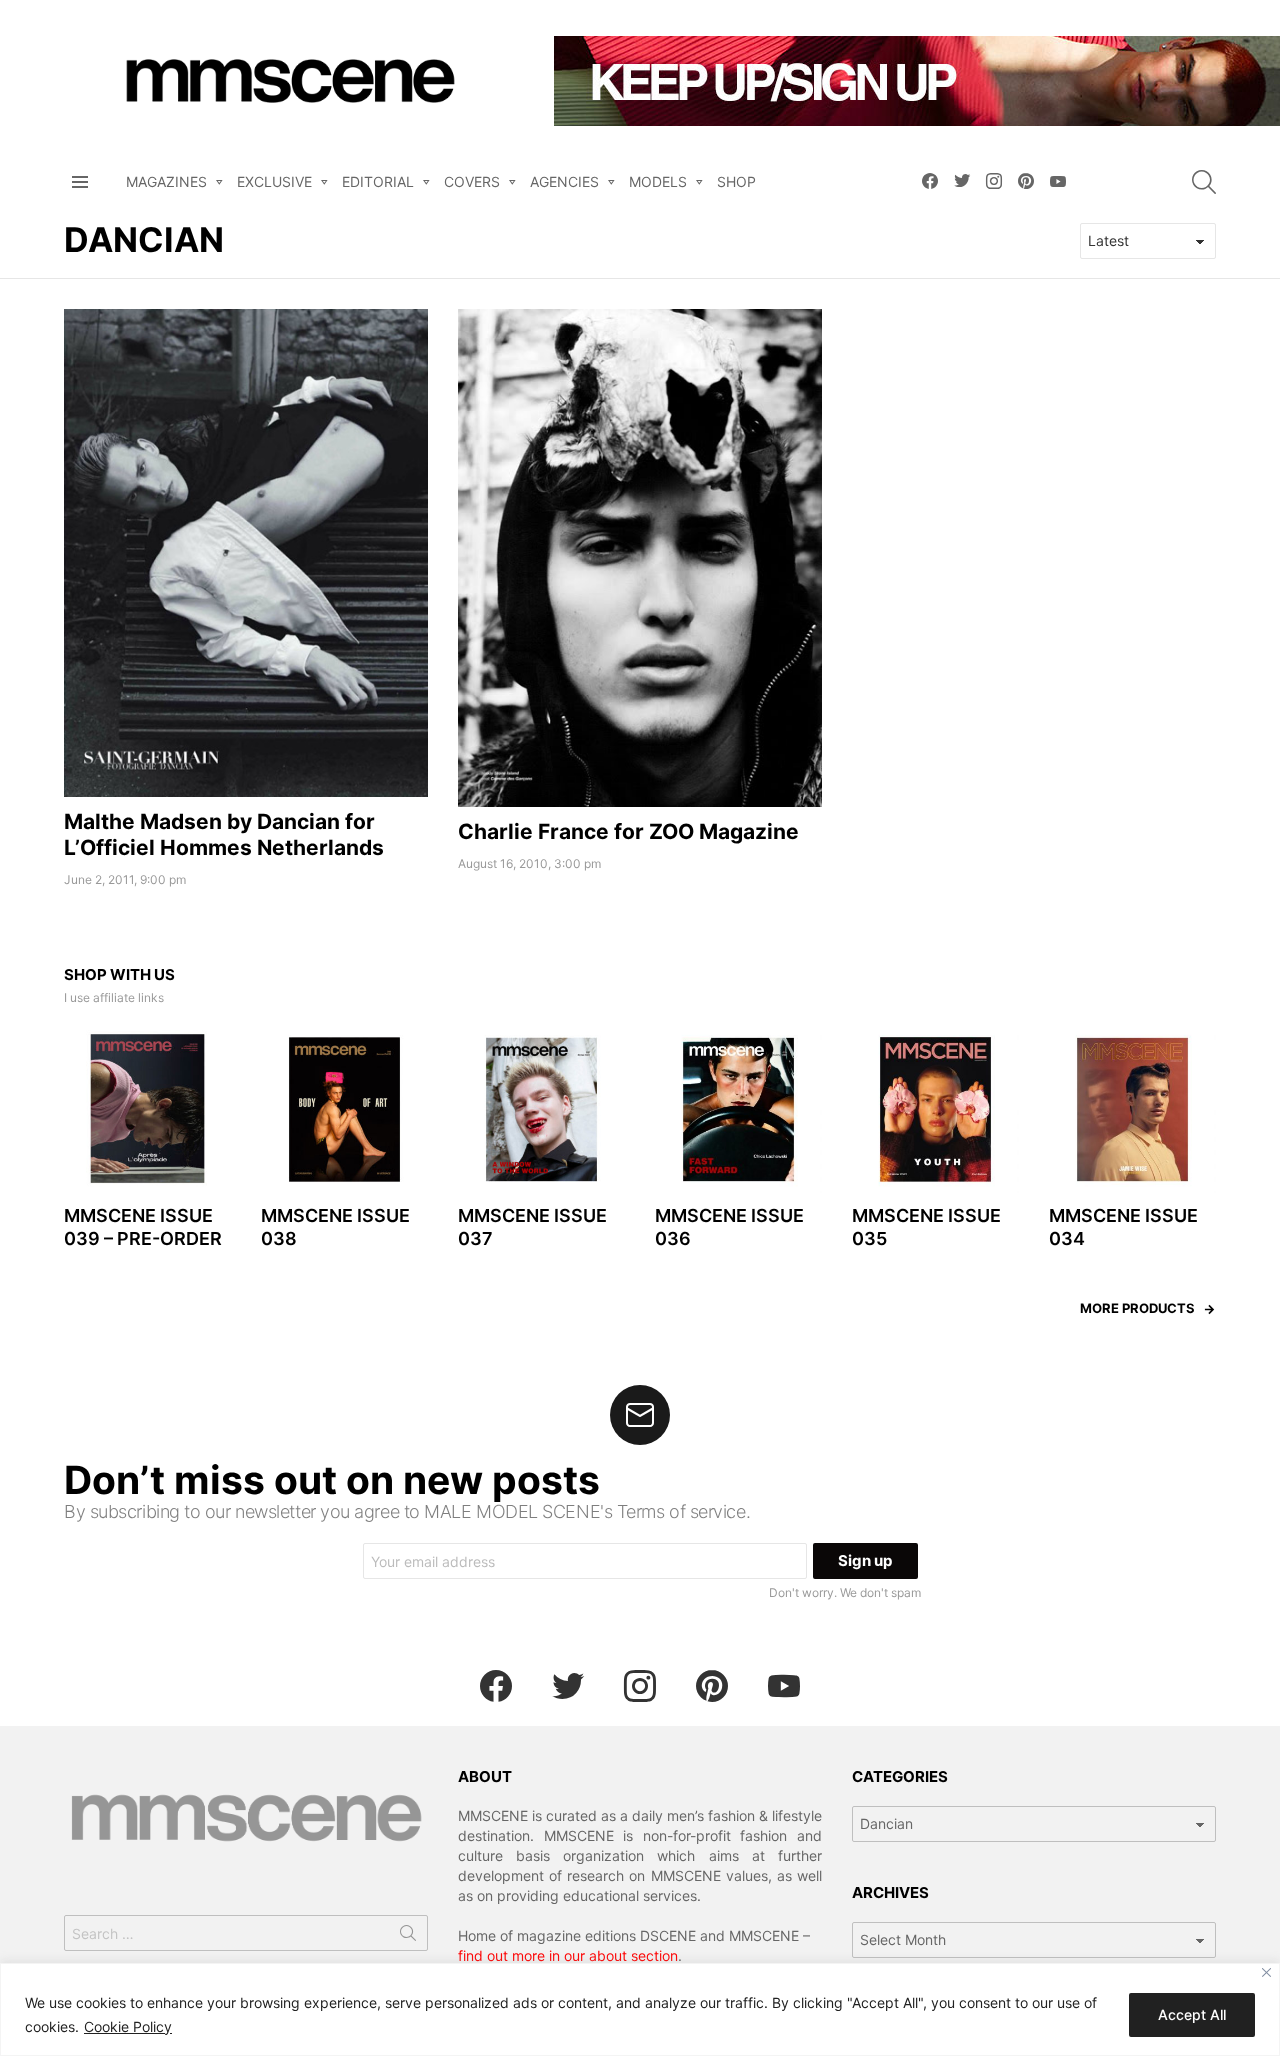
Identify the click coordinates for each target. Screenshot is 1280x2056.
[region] (640, 2009)
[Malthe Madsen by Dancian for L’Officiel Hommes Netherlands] (246, 553)
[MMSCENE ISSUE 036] (738, 1109)
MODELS (658, 181)
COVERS (472, 181)
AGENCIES (564, 181)
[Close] (1266, 1972)
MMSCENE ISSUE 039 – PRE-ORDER (143, 1227)
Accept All (1192, 2014)
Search (408, 1937)
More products (1137, 1308)
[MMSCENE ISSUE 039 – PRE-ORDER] (147, 1109)
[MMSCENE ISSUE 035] (935, 1109)
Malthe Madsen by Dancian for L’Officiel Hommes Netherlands (224, 834)
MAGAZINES (166, 181)
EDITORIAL (378, 181)
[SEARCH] (1204, 182)
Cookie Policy (128, 2026)
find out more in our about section (568, 1955)
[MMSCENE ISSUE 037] (541, 1109)
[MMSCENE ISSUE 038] (344, 1109)
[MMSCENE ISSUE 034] (1132, 1109)
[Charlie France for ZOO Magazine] (640, 558)
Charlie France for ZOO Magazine (628, 831)
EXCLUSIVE (274, 181)
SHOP (736, 181)
